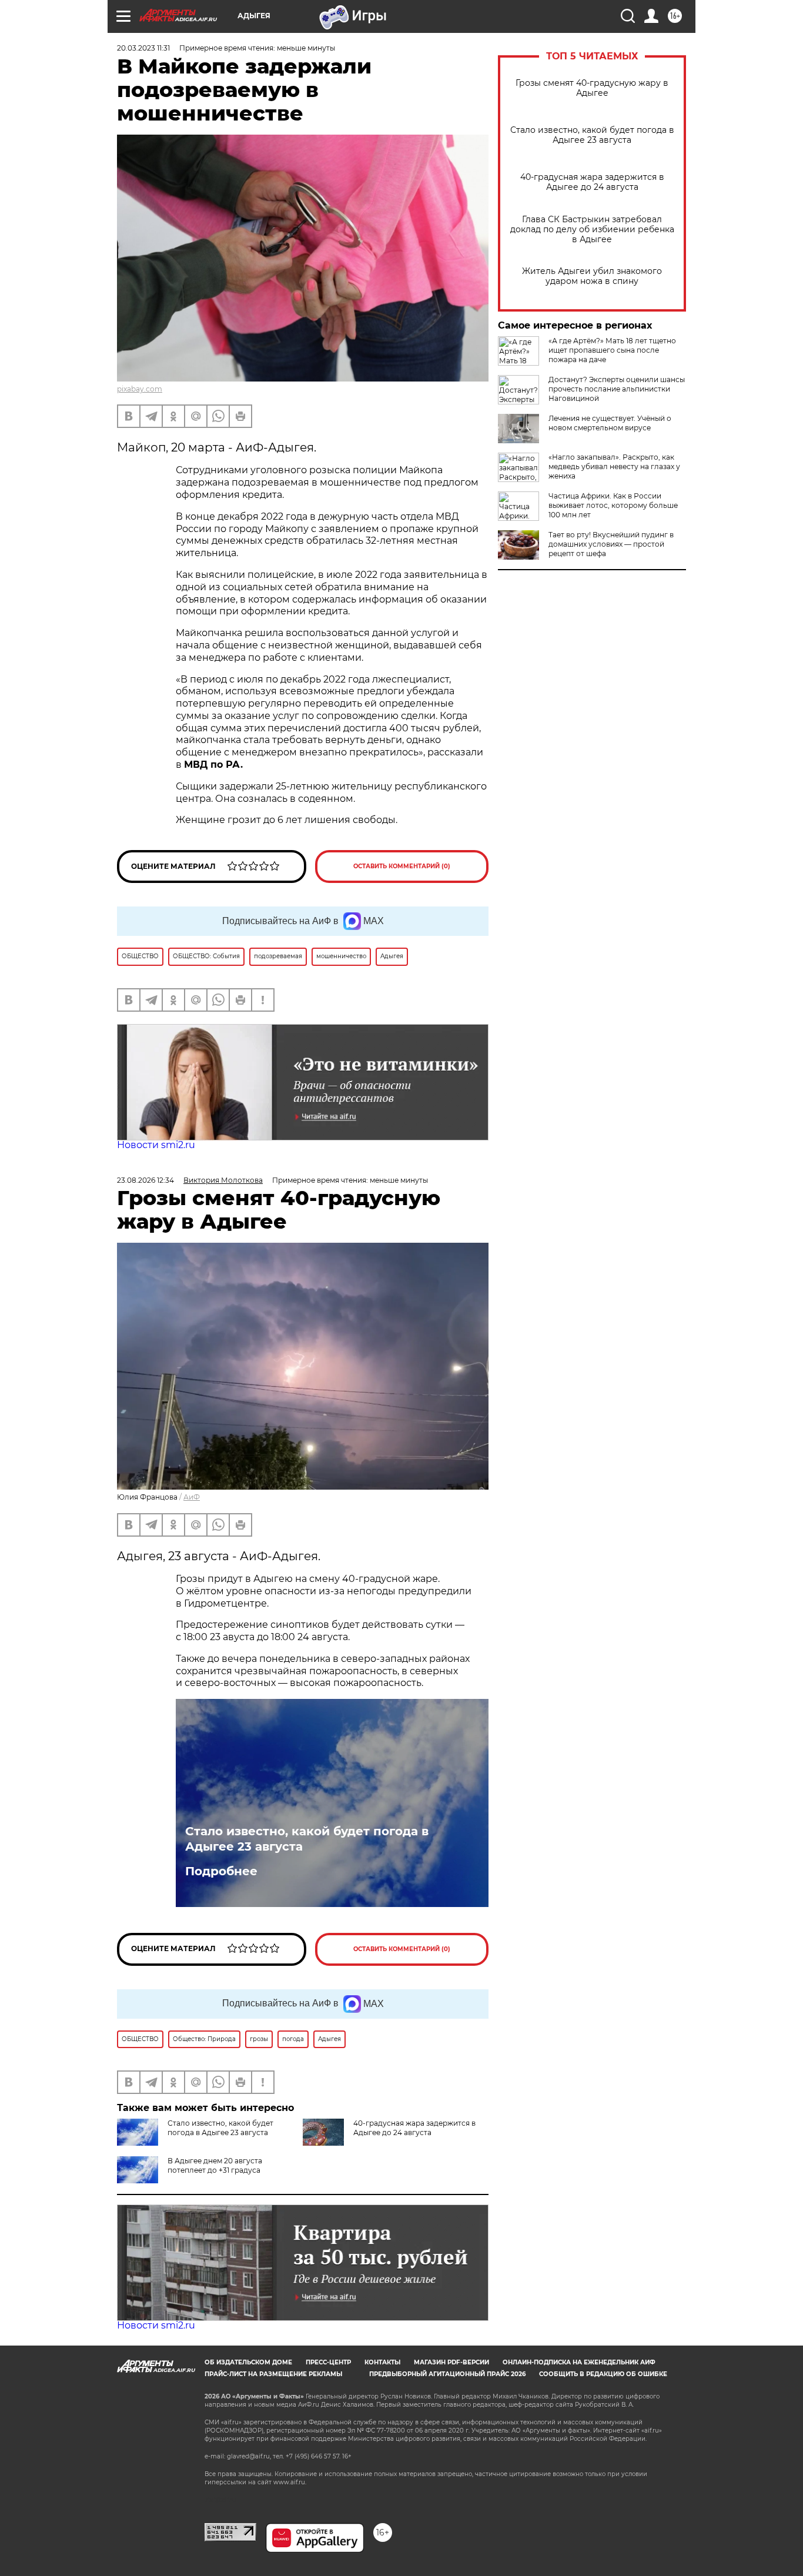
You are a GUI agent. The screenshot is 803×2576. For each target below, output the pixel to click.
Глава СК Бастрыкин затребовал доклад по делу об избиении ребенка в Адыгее (592, 230)
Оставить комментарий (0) (402, 866)
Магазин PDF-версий (451, 2362)
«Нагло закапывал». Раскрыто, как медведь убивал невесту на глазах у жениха (614, 466)
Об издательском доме (248, 2362)
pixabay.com (140, 389)
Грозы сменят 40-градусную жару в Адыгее (592, 88)
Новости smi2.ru (156, 1145)
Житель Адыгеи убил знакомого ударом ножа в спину (592, 276)
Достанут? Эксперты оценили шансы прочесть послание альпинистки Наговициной (617, 389)
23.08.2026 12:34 (145, 1180)
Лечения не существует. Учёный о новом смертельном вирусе (610, 423)
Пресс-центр (328, 2362)
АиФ (192, 1497)
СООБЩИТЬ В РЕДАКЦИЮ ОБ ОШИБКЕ (603, 2374)
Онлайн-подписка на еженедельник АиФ (579, 2362)
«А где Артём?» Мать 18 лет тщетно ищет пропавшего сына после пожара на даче (612, 350)
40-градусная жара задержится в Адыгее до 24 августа (592, 182)
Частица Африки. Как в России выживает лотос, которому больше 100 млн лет (613, 505)
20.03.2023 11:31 (143, 48)
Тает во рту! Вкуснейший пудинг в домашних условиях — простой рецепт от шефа (611, 544)
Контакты (382, 2362)
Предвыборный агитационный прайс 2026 (447, 2374)
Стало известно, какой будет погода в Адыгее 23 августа (592, 135)
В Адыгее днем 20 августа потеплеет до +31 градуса (215, 2165)
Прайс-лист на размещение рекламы (273, 2374)
